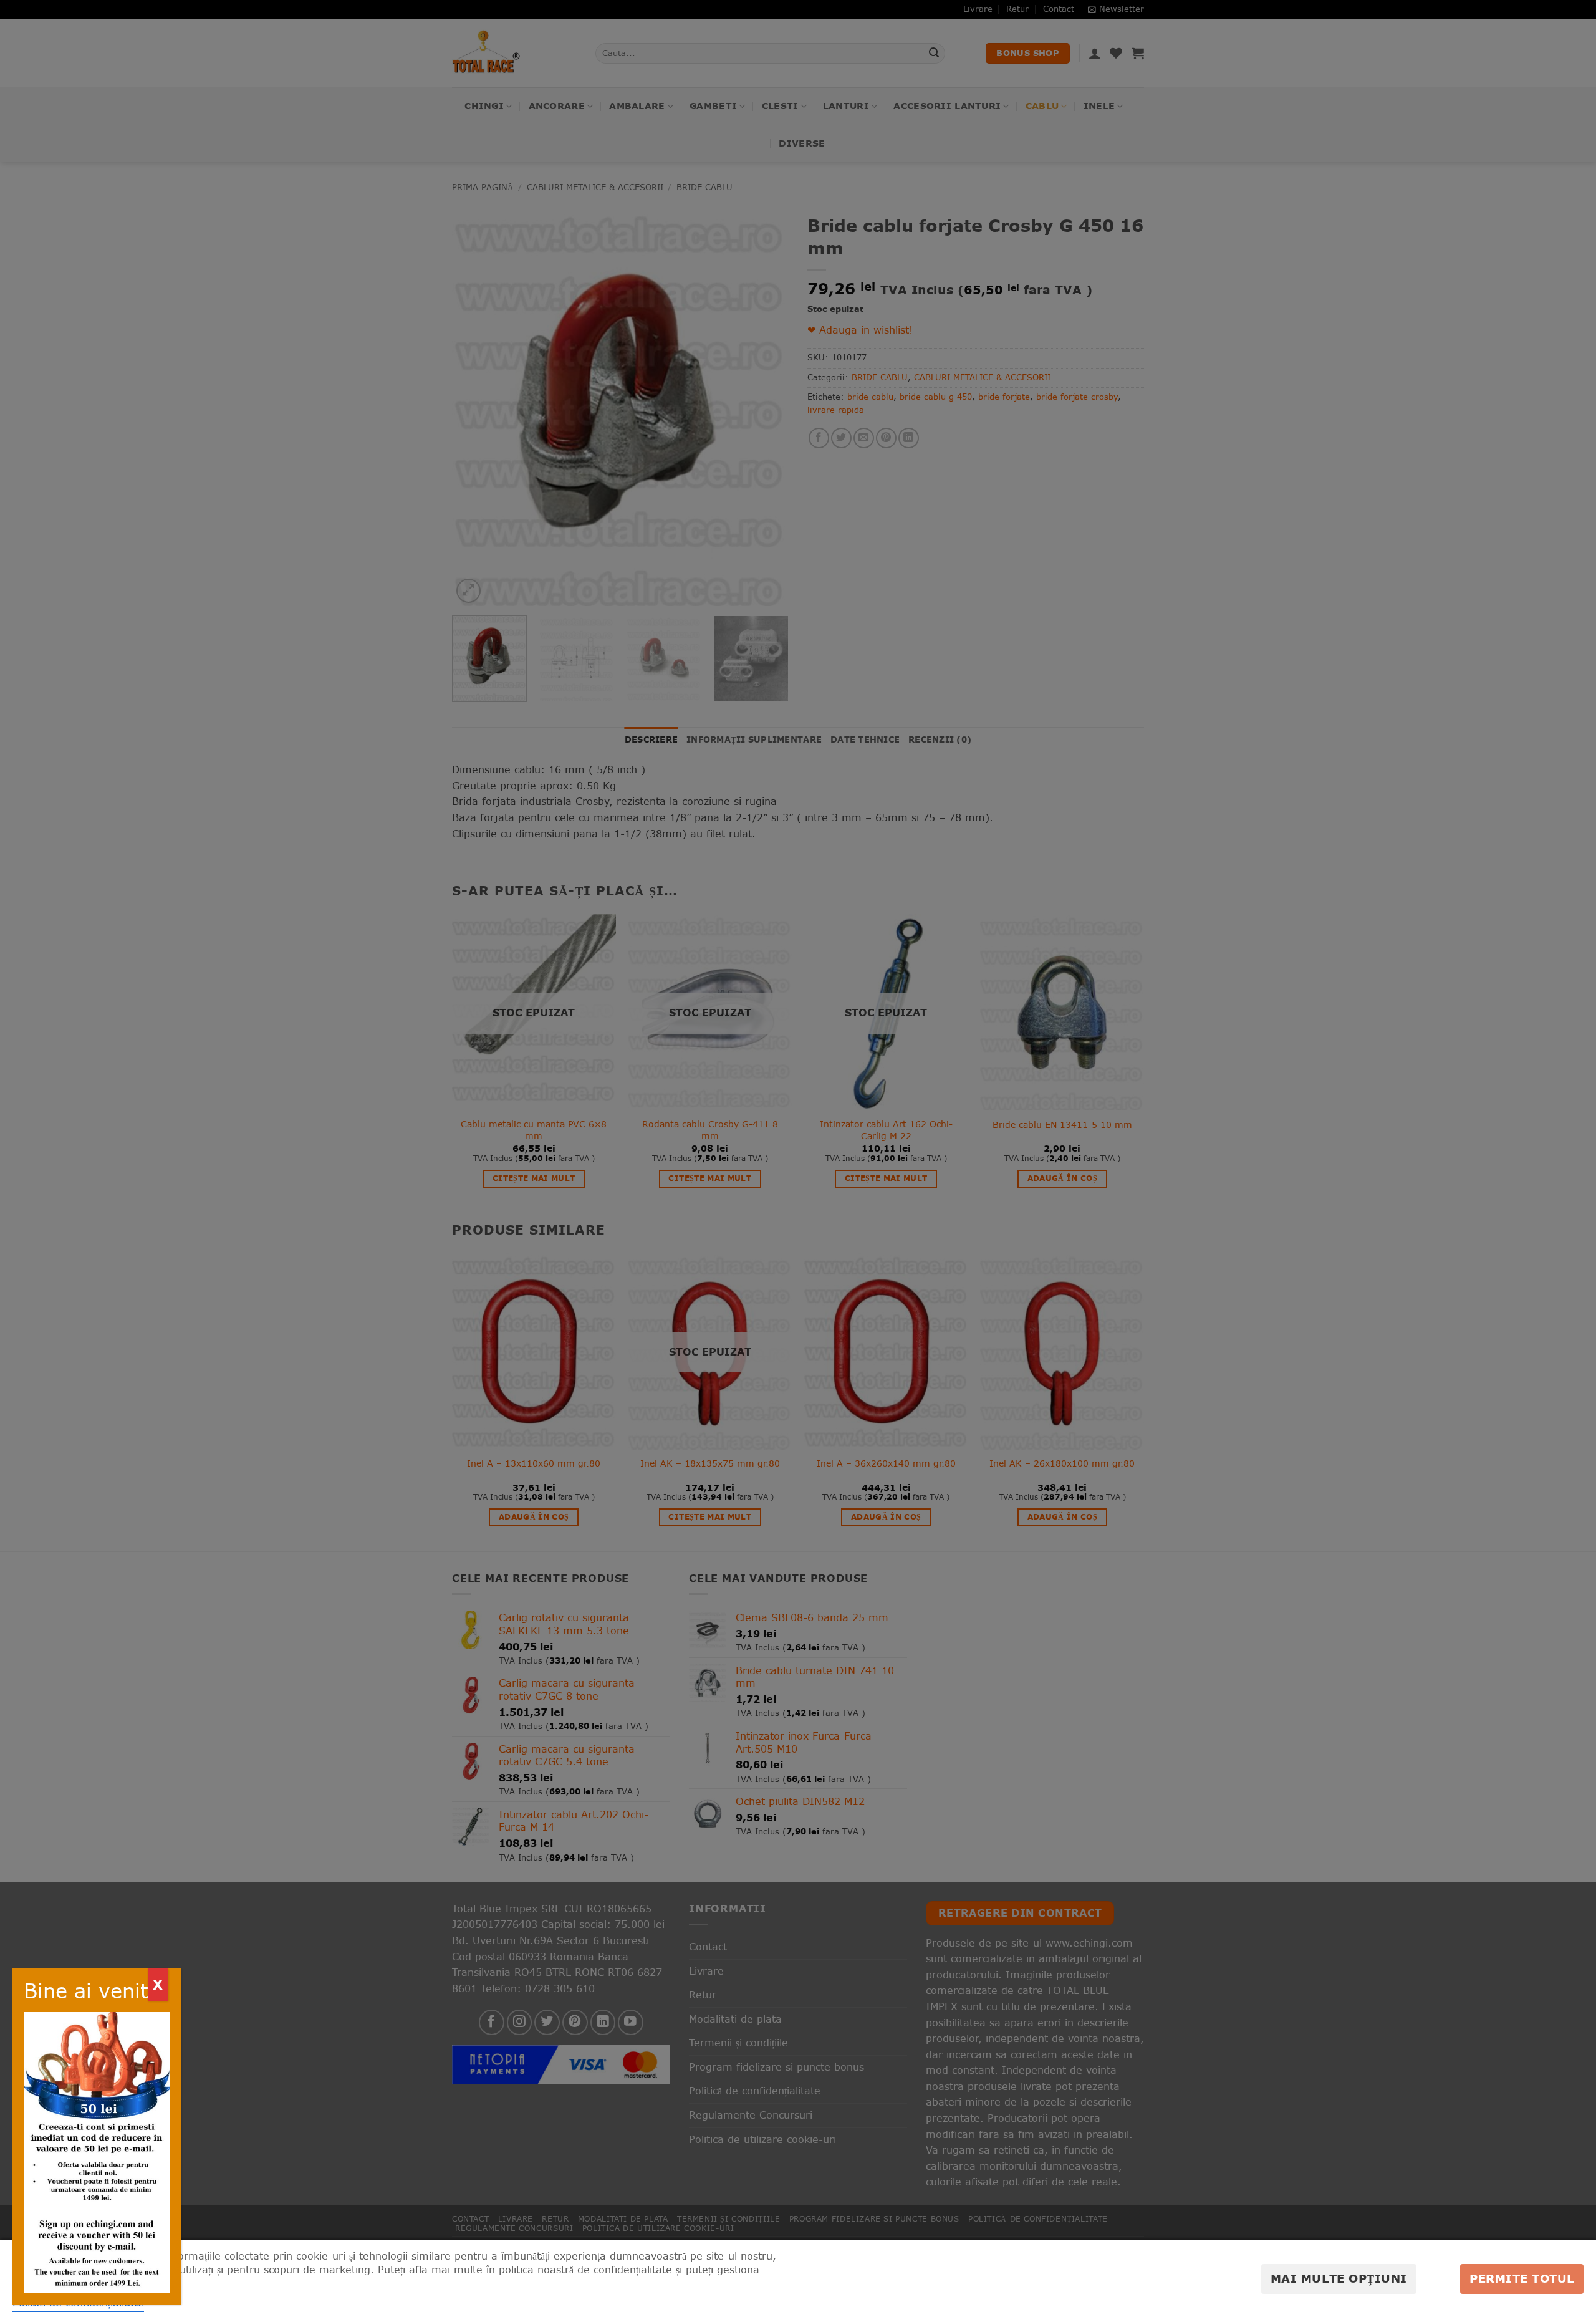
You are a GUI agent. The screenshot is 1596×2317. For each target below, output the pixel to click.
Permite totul (1522, 2279)
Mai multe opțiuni (1339, 2279)
